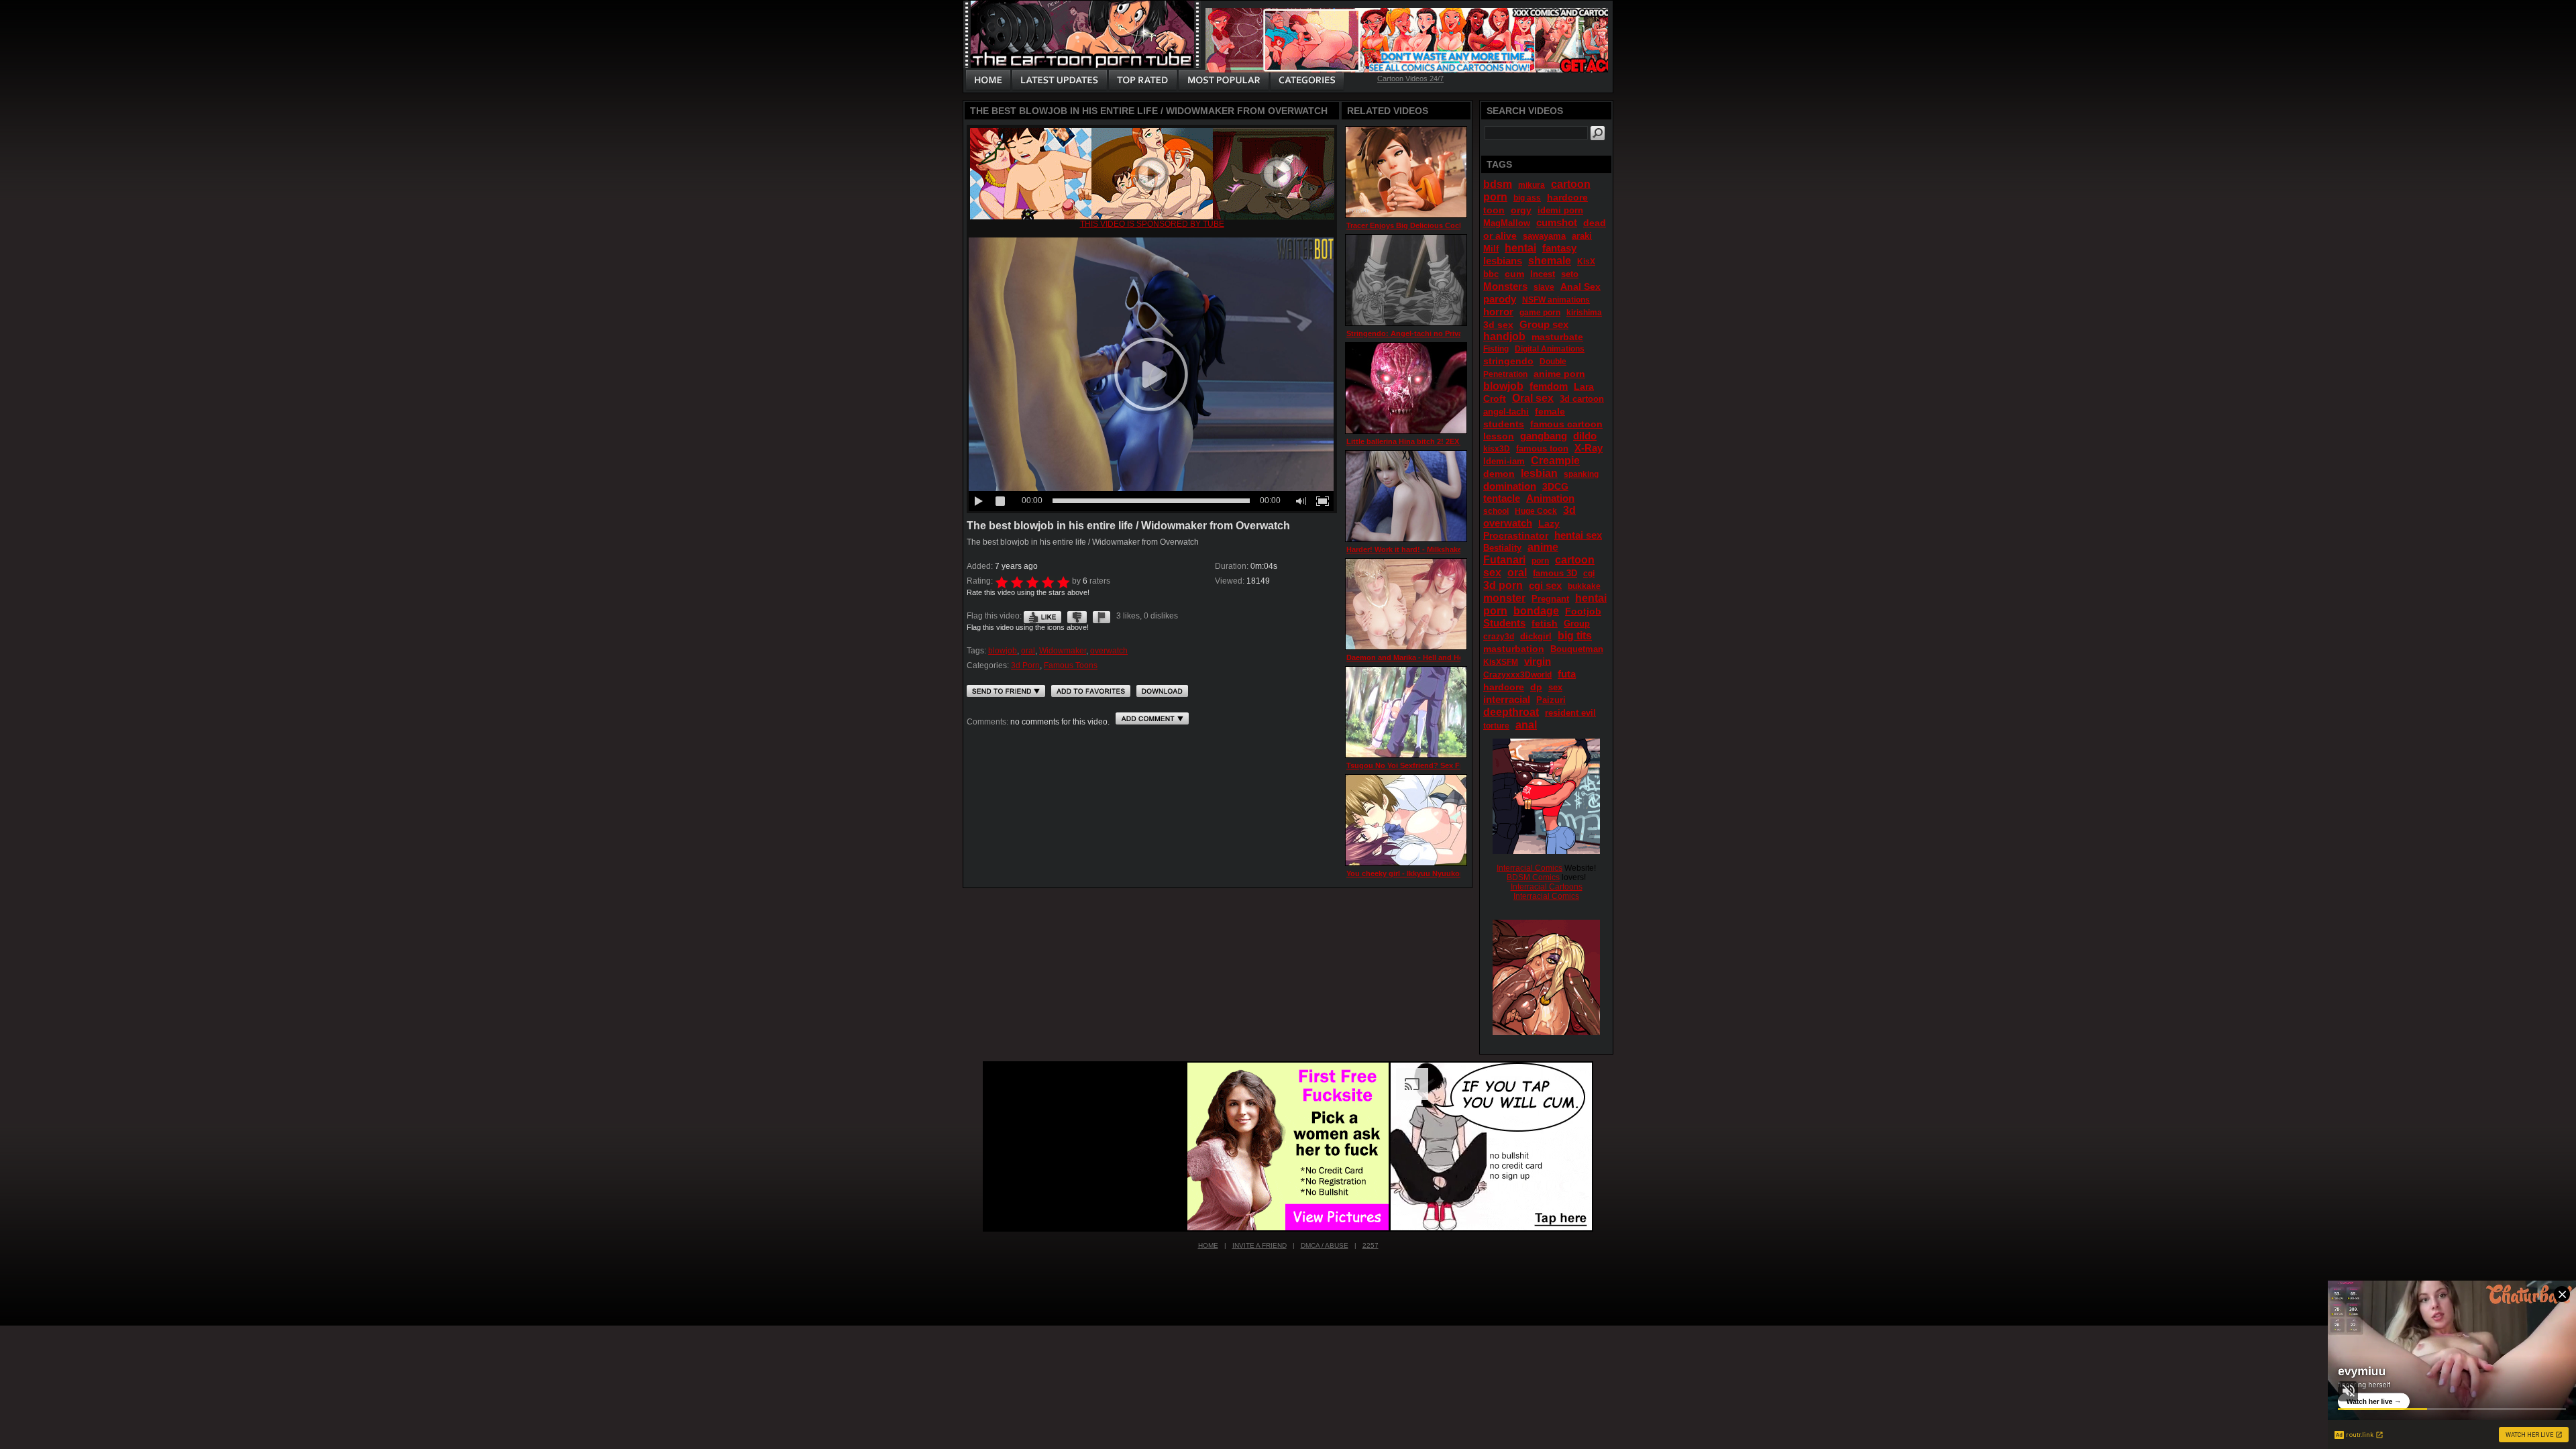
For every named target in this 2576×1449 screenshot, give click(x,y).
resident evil (1570, 713)
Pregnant (1550, 599)
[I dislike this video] (1077, 616)
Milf (1491, 249)
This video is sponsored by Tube (1152, 224)
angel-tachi (1506, 412)
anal (1526, 725)
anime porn (1559, 374)
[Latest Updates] (1060, 80)
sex (1555, 687)
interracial (1507, 699)
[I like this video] (1042, 616)
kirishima (1584, 313)
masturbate (1557, 337)
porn (1540, 561)
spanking (1581, 474)
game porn (1540, 313)
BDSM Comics (1533, 877)
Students (1504, 623)
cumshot (1557, 222)
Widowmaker (1063, 651)
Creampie (1555, 461)
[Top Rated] (1142, 80)
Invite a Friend (1259, 1245)
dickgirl (1536, 636)
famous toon (1542, 448)
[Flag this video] (1102, 616)
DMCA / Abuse (1325, 1245)
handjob (1504, 336)
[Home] (988, 80)
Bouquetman (1577, 649)
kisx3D (1497, 449)
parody (1500, 299)
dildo (1585, 436)
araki (1582, 236)
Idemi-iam (1504, 461)
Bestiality (1502, 548)
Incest (1543, 274)
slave (1544, 287)
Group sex (1544, 324)
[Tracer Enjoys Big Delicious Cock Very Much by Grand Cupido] (1406, 172)
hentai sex (1578, 535)
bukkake (1584, 586)
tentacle (1502, 498)
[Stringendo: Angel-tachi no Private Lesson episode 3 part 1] (1406, 280)
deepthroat (1511, 712)
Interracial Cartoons (1547, 887)
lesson (1499, 436)
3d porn (1503, 585)
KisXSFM (1501, 662)
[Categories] (1307, 80)
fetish (1545, 623)
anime (1543, 547)
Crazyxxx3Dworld (1517, 675)
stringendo (1508, 361)
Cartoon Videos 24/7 (1410, 78)
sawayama (1544, 236)
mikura (1532, 185)
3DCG (1555, 486)
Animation (1550, 498)
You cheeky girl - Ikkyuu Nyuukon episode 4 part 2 (1435, 873)
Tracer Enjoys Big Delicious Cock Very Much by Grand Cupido (1455, 225)
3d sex (1498, 325)
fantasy (1559, 248)
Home (1208, 1245)
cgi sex (1545, 585)
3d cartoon (1582, 399)
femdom (1549, 386)
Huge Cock (1536, 511)
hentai (1520, 248)
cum (1514, 274)
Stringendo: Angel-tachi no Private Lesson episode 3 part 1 (1451, 333)
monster (1504, 598)
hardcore (1504, 687)
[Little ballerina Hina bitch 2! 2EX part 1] (1406, 388)
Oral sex (1533, 398)
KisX (1586, 262)
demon (1499, 474)
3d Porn (1025, 665)
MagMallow (1507, 223)
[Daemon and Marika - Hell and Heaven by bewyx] (1406, 604)
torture (1496, 726)
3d (1569, 510)
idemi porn (1560, 210)
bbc (1491, 274)
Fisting (1496, 349)
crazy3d (1499, 637)
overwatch (1109, 651)
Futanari (1504, 560)
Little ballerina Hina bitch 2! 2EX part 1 (1414, 441)
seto (1570, 274)
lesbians (1503, 261)
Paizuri (1551, 700)
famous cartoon (1566, 424)
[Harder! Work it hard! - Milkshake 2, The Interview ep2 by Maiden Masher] (1406, 496)
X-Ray (1589, 448)
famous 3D (1555, 573)
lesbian (1539, 473)
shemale (1550, 261)
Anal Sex (1580, 286)
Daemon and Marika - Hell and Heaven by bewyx (1431, 657)
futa (1567, 674)
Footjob (1583, 611)
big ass (1527, 198)
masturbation (1514, 649)
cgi (1589, 574)
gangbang (1544, 436)
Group (1577, 624)
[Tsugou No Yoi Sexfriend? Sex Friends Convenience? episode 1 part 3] (1406, 712)
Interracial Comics (1529, 868)
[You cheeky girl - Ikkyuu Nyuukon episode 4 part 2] (1406, 820)
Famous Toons (1071, 665)
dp (1536, 687)
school (1496, 511)
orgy (1521, 210)
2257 (1371, 1245)
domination (1510, 486)
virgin (1538, 661)
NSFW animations (1556, 300)
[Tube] (1152, 217)
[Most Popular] (1223, 80)
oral (1028, 651)
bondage (1536, 611)
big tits (1575, 636)
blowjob (1003, 651)
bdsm (1498, 184)
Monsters (1505, 286)
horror (1498, 312)
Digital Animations (1550, 349)
